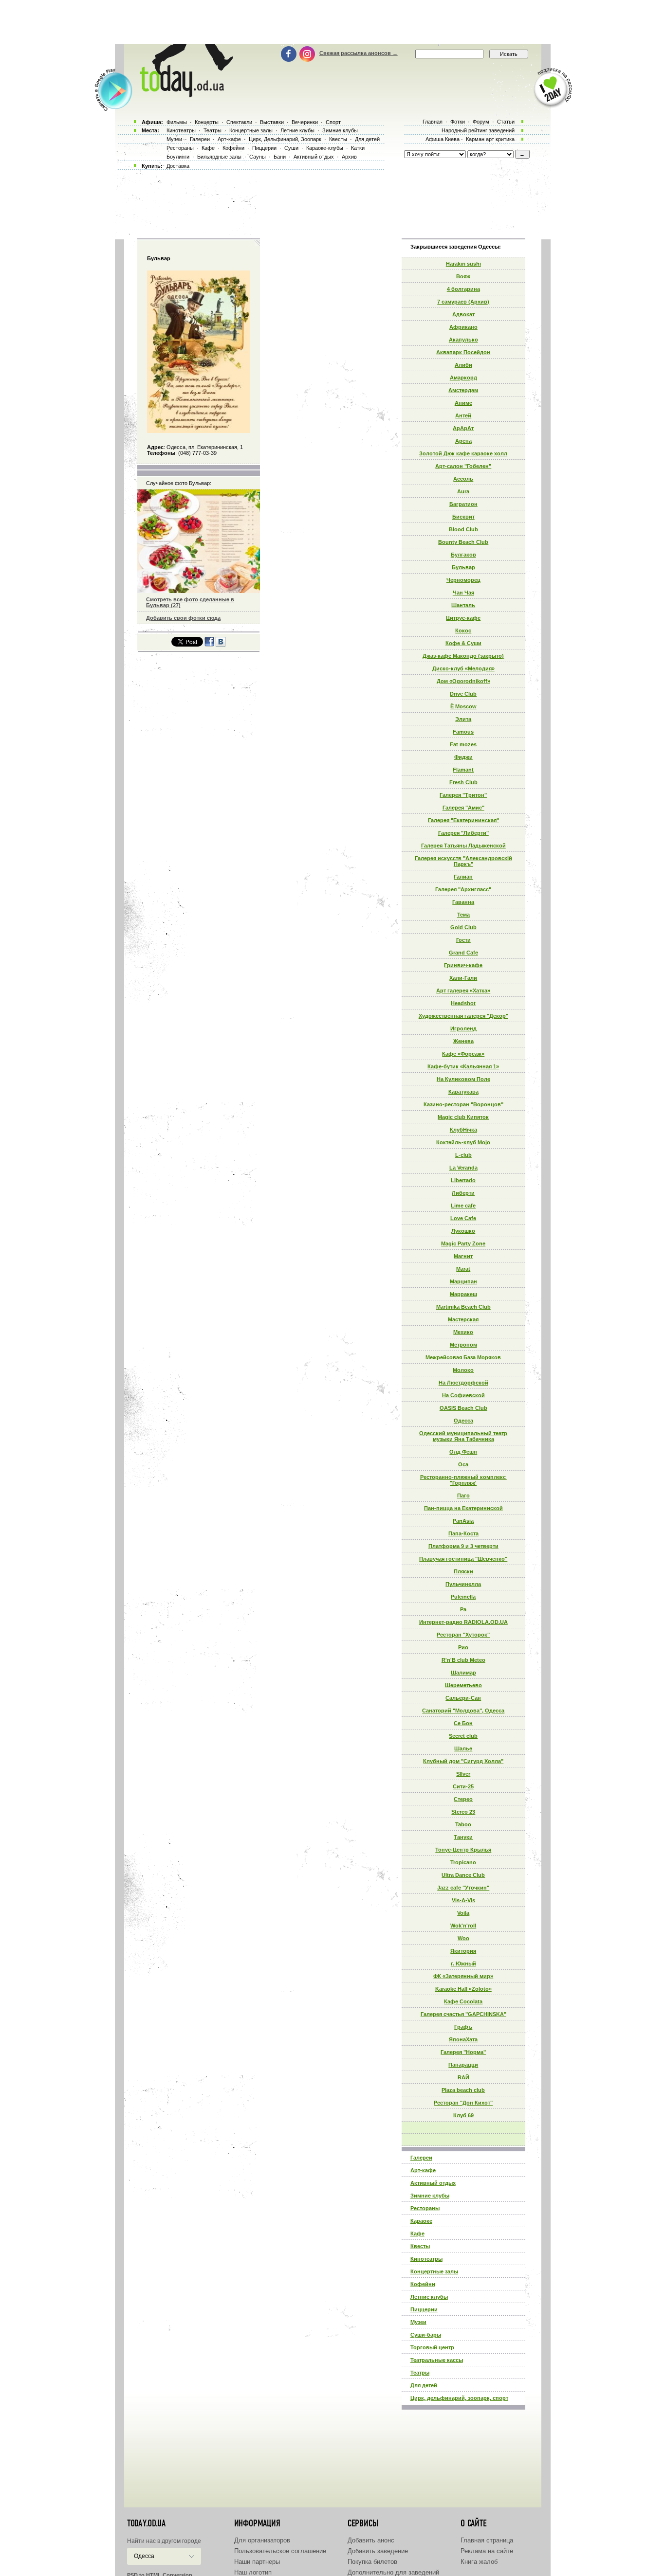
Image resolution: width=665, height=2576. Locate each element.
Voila (463, 1913)
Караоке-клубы (325, 148)
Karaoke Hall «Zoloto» (463, 1989)
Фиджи (463, 757)
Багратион (463, 504)
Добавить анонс (371, 2540)
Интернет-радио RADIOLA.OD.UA (463, 1622)
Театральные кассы (437, 2360)
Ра (463, 1609)
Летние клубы (429, 2297)
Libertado (463, 1180)
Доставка (178, 166)
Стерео (463, 1799)
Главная (433, 122)
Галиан (463, 877)
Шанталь (463, 605)
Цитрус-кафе (463, 618)
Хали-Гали (463, 978)
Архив (349, 157)
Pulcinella (463, 1597)
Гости (463, 940)
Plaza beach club (463, 2090)
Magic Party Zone (463, 1243)
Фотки (458, 122)
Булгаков (463, 555)
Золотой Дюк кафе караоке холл (463, 453)
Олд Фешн (463, 1452)
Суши (291, 148)
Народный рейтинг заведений (478, 130)
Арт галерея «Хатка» (463, 991)
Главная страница (487, 2540)
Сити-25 (463, 1786)
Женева (463, 1041)
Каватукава (463, 1092)
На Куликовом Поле (463, 1079)
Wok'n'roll (463, 1926)
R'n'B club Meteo (463, 1660)
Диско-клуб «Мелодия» (463, 668)
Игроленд (463, 1028)
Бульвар (463, 567)
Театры (420, 2373)
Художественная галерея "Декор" (463, 1016)
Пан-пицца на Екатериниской (463, 1508)
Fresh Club (463, 782)
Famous (463, 732)
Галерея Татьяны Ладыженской (463, 846)
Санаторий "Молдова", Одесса (463, 1711)
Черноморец (463, 580)
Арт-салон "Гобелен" (463, 466)
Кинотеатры (426, 2259)
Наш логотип (253, 2572)
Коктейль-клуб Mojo (463, 1142)
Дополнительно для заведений (393, 2572)
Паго (463, 1495)
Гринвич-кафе (463, 965)
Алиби (463, 365)
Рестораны (425, 2208)
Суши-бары (426, 2335)
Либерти (463, 1193)
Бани (280, 157)
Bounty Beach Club (463, 542)
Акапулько (463, 340)
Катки (358, 148)
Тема (463, 915)
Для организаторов (262, 2540)
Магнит (463, 1256)
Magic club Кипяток (463, 1117)
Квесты (420, 2246)
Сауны (258, 157)
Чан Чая (463, 593)
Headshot (463, 1003)
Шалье (463, 1748)
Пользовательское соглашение (280, 2551)
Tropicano (463, 1862)
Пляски (463, 1571)
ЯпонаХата (463, 2039)
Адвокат (463, 314)
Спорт (333, 122)
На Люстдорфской (463, 1383)
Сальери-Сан (463, 1698)
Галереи (421, 2158)
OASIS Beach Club (463, 1408)
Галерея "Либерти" (463, 833)
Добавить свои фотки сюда (183, 618)
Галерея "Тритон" (463, 795)
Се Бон (463, 1723)
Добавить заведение (378, 2551)
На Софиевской (463, 1395)
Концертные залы (434, 2271)
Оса (463, 1464)
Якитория (463, 1951)
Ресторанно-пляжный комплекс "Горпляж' (463, 1480)
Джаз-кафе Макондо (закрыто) (463, 656)
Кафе (417, 2234)
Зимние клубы (430, 2196)
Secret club (463, 1736)
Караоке (421, 2221)
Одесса (463, 1421)
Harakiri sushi (463, 264)
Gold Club (463, 927)
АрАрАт (463, 428)
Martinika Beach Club (463, 1307)
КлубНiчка (463, 1130)
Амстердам (463, 390)
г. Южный (463, 1964)
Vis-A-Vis (463, 1900)
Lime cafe (463, 1206)
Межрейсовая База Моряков (463, 1357)
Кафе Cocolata (463, 2001)
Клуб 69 (463, 2115)
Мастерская (463, 1319)
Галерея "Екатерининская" (463, 820)
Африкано (463, 327)
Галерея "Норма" (463, 2052)
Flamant (463, 770)
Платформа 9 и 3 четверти (463, 1546)
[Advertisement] (332, 22)
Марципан (463, 1281)
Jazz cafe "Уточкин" (463, 1888)
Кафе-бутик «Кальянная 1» (463, 1066)
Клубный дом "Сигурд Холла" (463, 1761)
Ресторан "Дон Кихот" (463, 2103)
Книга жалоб (479, 2562)
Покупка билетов (372, 2562)
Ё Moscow (463, 706)
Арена (463, 441)
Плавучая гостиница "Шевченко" (463, 1559)
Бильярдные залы (219, 157)
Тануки (463, 1837)
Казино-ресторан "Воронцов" (463, 1104)
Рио (463, 1647)
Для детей (424, 2385)
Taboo (463, 1824)
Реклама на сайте (487, 2551)
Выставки (272, 122)
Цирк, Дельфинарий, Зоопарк (285, 139)
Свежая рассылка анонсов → (359, 53)
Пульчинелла (463, 1584)
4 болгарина (463, 289)
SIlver (463, 1774)
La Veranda (463, 1168)
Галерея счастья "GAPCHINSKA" (463, 2014)
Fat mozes (463, 744)
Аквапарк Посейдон (463, 352)
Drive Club (463, 694)
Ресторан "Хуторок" (463, 1635)
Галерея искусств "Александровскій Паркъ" (463, 861)
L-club (463, 1155)
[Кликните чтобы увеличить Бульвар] (198, 431)
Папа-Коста (463, 1533)
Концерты (207, 122)
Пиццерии (424, 2309)
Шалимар (463, 1673)
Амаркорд (463, 378)
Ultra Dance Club (463, 1875)
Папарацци (463, 2065)
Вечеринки (305, 122)
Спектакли (239, 122)
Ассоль (463, 479)
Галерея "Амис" (463, 808)
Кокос (463, 630)
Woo (463, 1938)
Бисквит (463, 517)
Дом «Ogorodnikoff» (463, 681)
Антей (463, 415)
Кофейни (423, 2284)
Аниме (463, 403)
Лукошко (463, 1231)
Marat (463, 1269)
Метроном (463, 1345)
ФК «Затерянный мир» (463, 1976)
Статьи (506, 122)
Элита (463, 719)
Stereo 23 (463, 1812)
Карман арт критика (490, 139)
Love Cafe (463, 1218)
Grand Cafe (463, 953)
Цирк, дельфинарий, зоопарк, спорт (459, 2398)
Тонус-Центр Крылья (463, 1850)
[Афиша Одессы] (185, 95)
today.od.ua (146, 2523)
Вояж (463, 276)
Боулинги (178, 157)
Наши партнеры (257, 2562)
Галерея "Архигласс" (463, 889)
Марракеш (463, 1294)
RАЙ (463, 2077)
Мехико (463, 1332)
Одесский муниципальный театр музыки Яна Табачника (463, 1436)
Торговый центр (432, 2347)
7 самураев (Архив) (463, 302)
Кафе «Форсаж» (463, 1054)
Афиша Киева (443, 139)
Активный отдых (433, 2183)
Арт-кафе (423, 2170)
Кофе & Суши (463, 643)
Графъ (463, 2027)
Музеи (418, 2322)
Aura (463, 491)
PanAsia (463, 1521)
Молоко (463, 1370)
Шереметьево (463, 1685)
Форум (481, 122)
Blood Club (463, 529)
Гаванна (463, 902)
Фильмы (177, 122)
